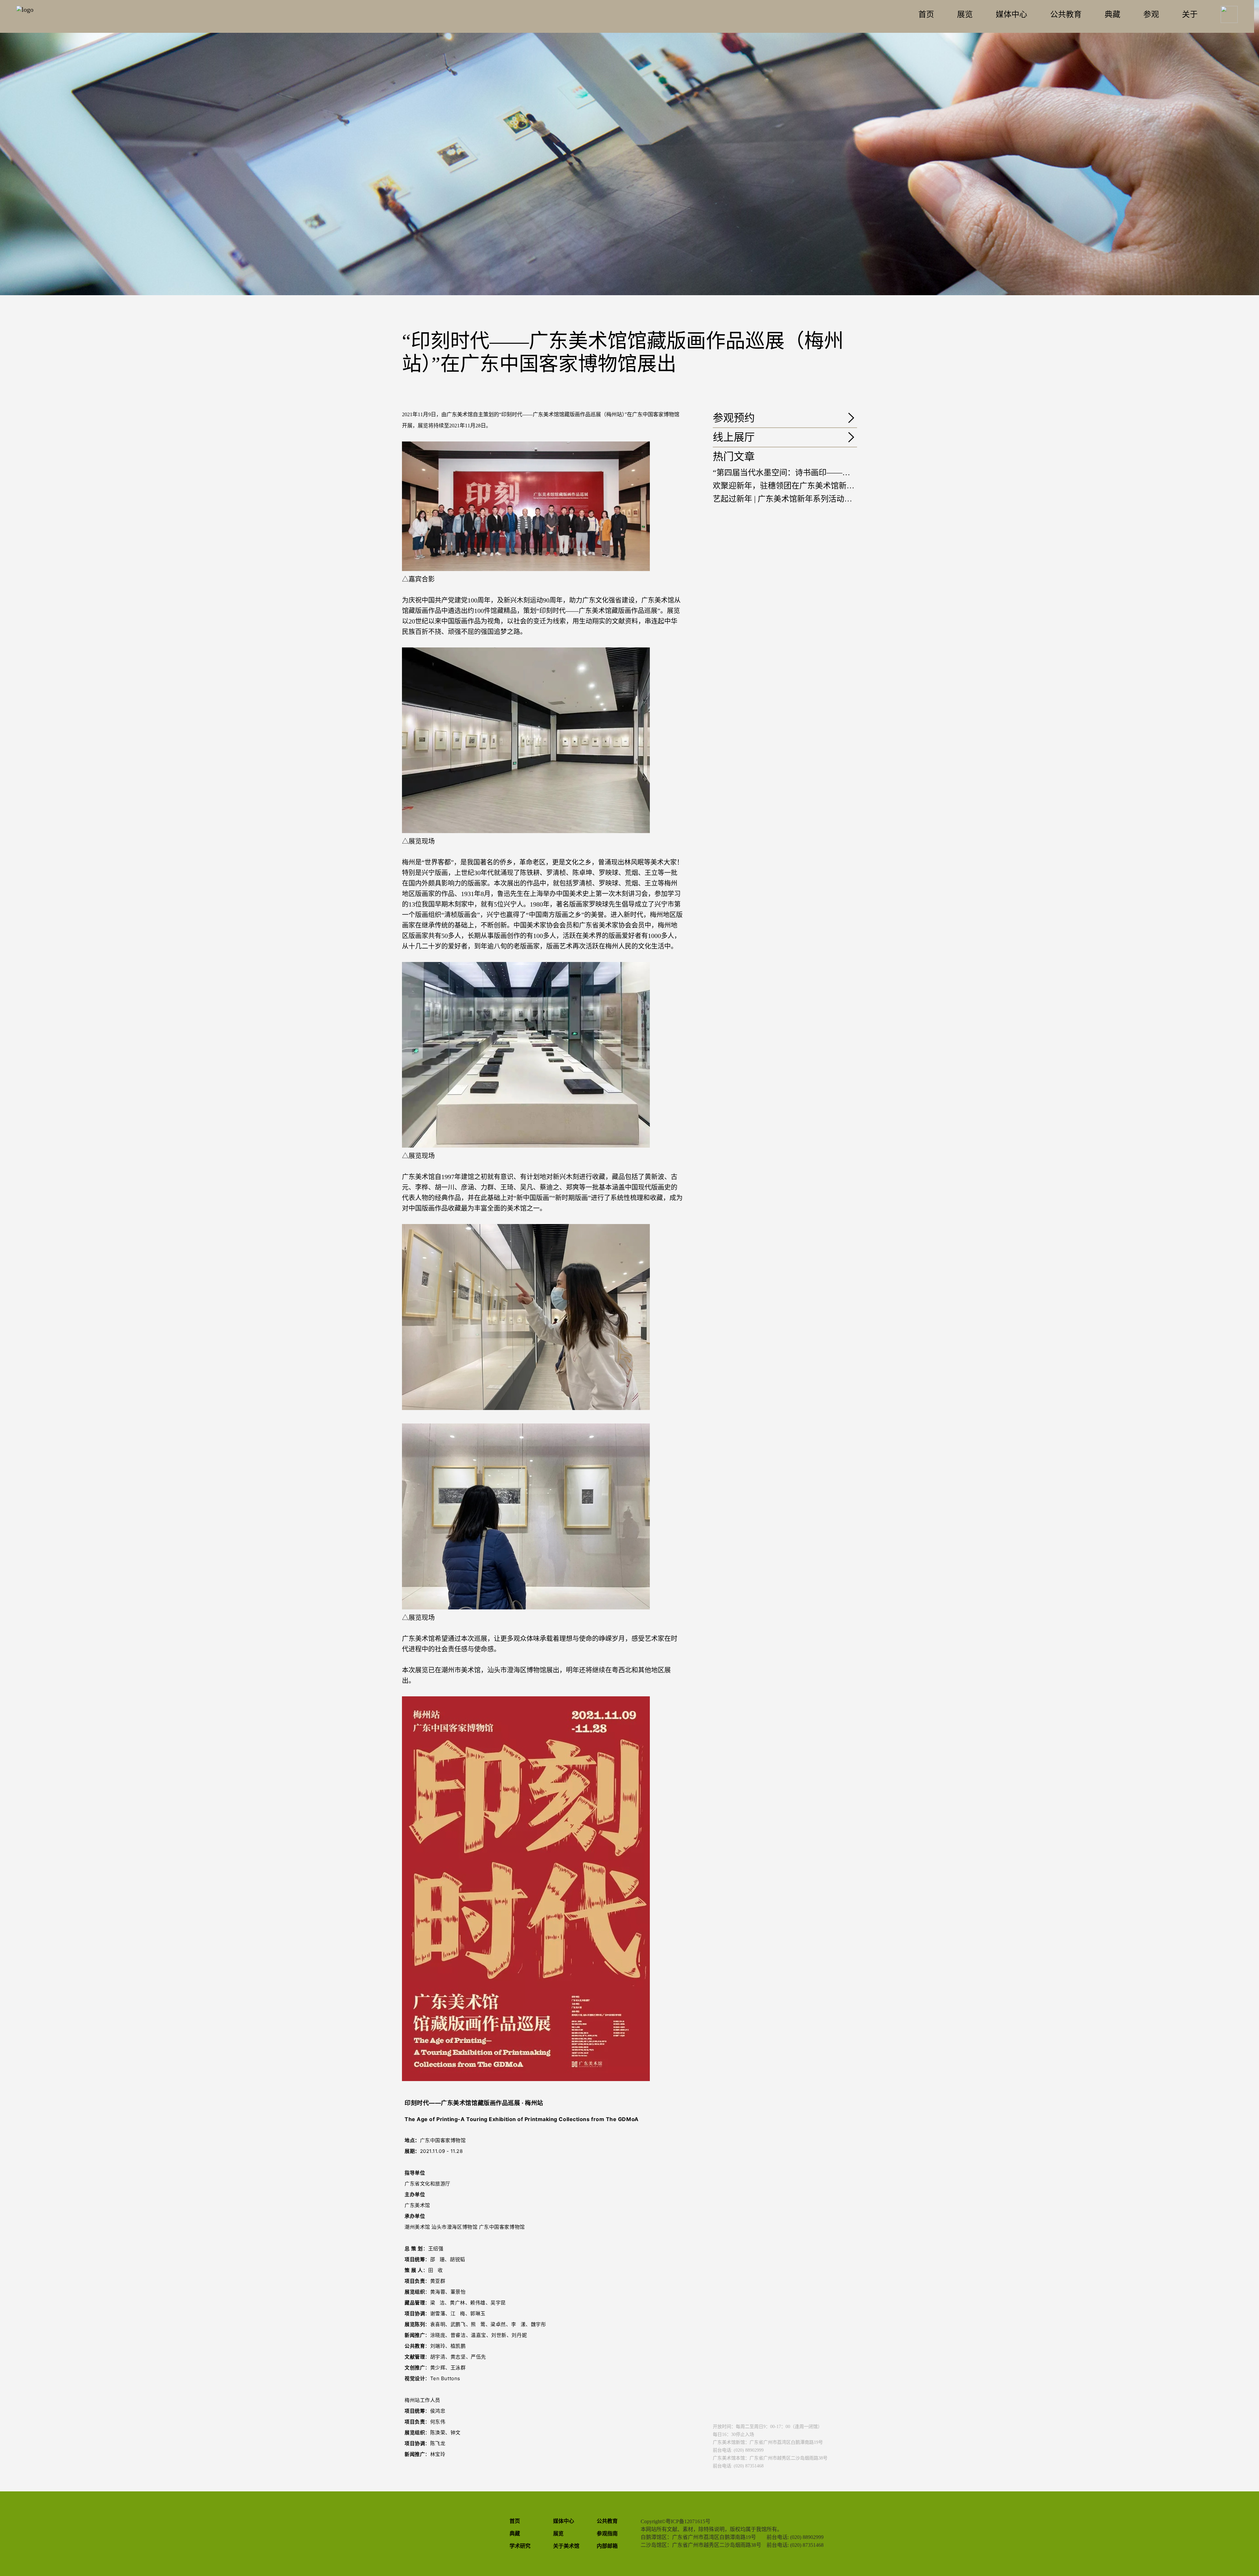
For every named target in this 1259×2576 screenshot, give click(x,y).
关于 (1190, 14)
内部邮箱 (607, 2546)
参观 (1151, 14)
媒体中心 (1011, 14)
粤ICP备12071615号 (688, 2521)
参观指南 (607, 2534)
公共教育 (1066, 14)
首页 (926, 14)
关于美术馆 (566, 2546)
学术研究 (520, 2546)
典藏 (1112, 14)
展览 (965, 14)
